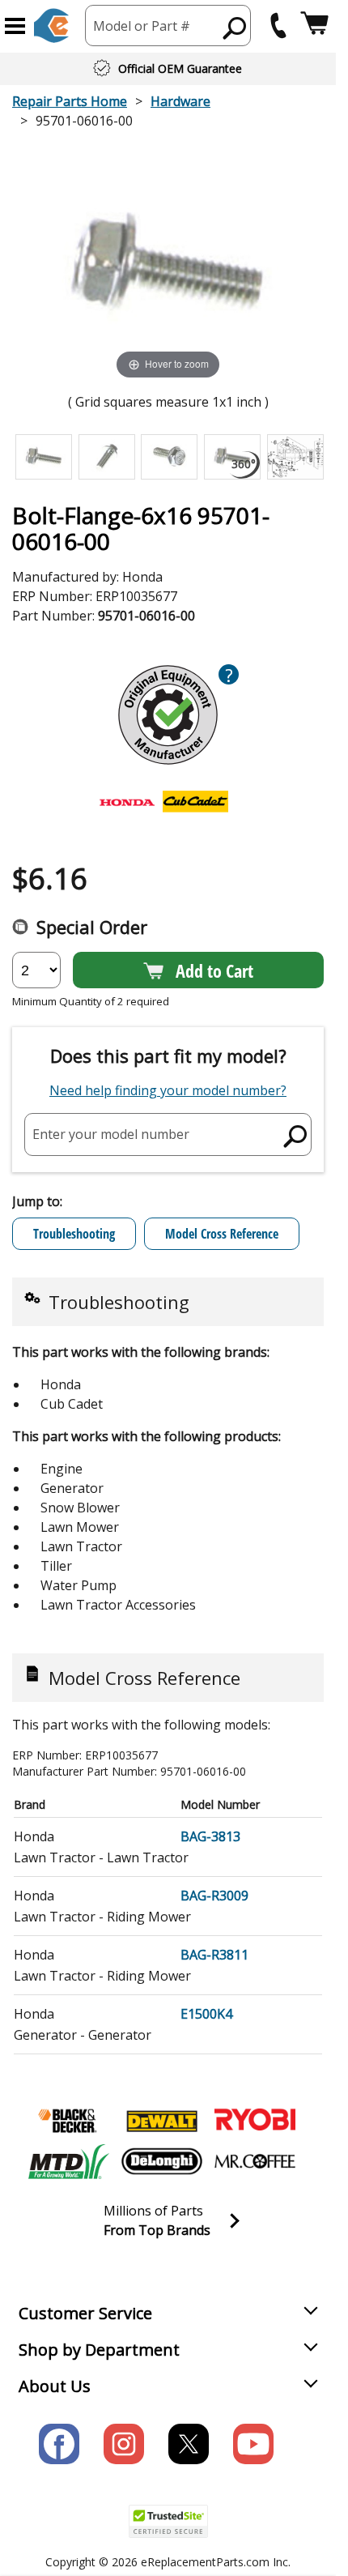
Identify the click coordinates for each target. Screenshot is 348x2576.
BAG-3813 (210, 1836)
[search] (235, 28)
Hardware (180, 101)
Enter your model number (111, 1134)
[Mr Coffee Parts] (255, 2161)
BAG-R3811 (214, 1955)
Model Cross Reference (222, 1234)
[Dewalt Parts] (162, 2121)
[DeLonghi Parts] (162, 2161)
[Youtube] (253, 2444)
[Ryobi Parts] (255, 2121)
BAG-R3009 (214, 1896)
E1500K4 (206, 2014)
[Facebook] (59, 2444)
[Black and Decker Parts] (69, 2121)
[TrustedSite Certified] (168, 2521)
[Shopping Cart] (314, 26)
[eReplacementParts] (51, 26)
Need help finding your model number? (168, 1090)
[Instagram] (124, 2444)
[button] (15, 26)
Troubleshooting (74, 1234)
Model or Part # (142, 26)
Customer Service (85, 2313)
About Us (55, 2386)
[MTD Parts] (69, 2161)
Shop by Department (99, 2350)
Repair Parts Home (70, 101)
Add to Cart (214, 970)
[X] (189, 2444)
